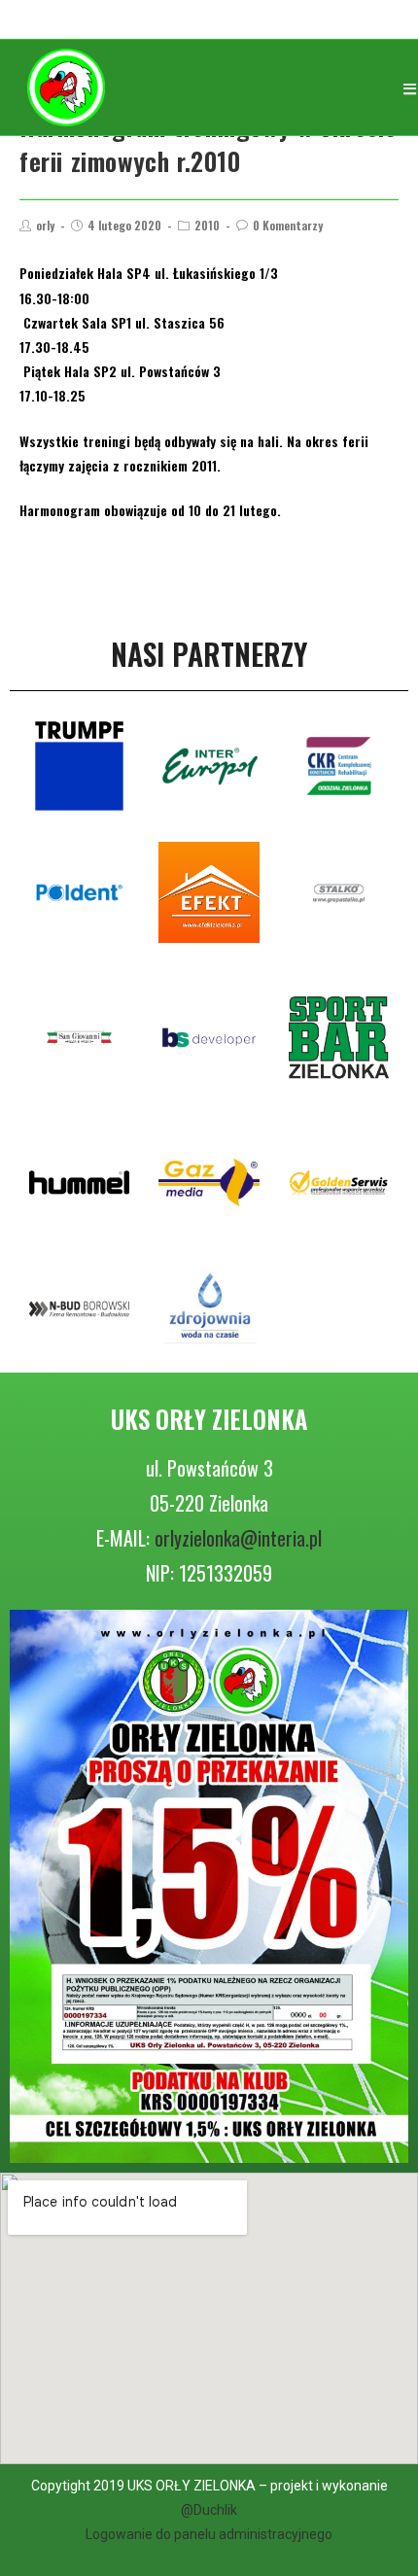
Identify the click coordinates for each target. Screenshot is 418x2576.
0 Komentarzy (288, 225)
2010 (207, 225)
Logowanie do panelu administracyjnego (209, 2534)
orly (45, 225)
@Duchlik (209, 2510)
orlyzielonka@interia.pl (238, 1538)
